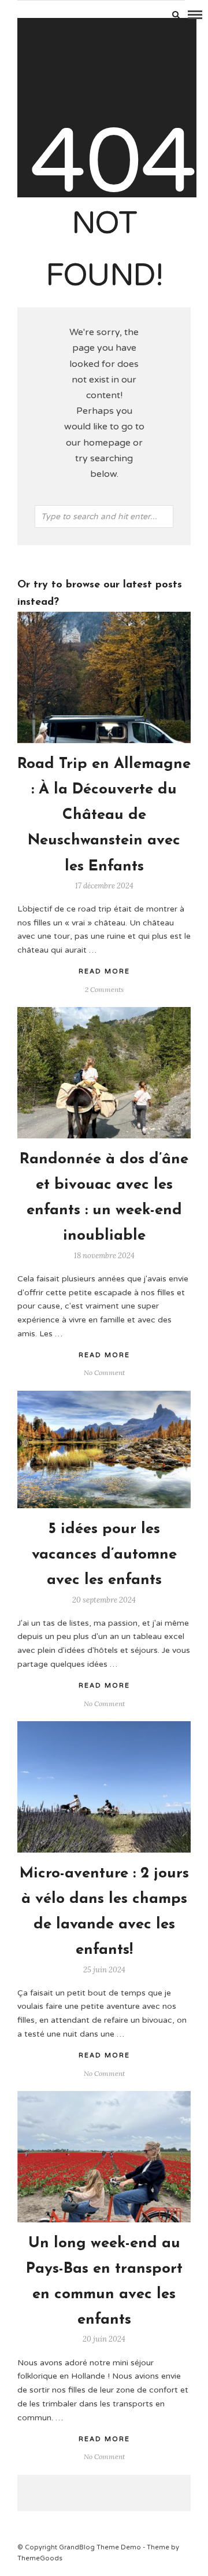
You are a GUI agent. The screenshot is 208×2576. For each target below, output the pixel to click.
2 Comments (104, 989)
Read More (104, 971)
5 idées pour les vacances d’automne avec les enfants (104, 1555)
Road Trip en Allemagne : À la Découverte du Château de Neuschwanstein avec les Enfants (104, 815)
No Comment (104, 1372)
